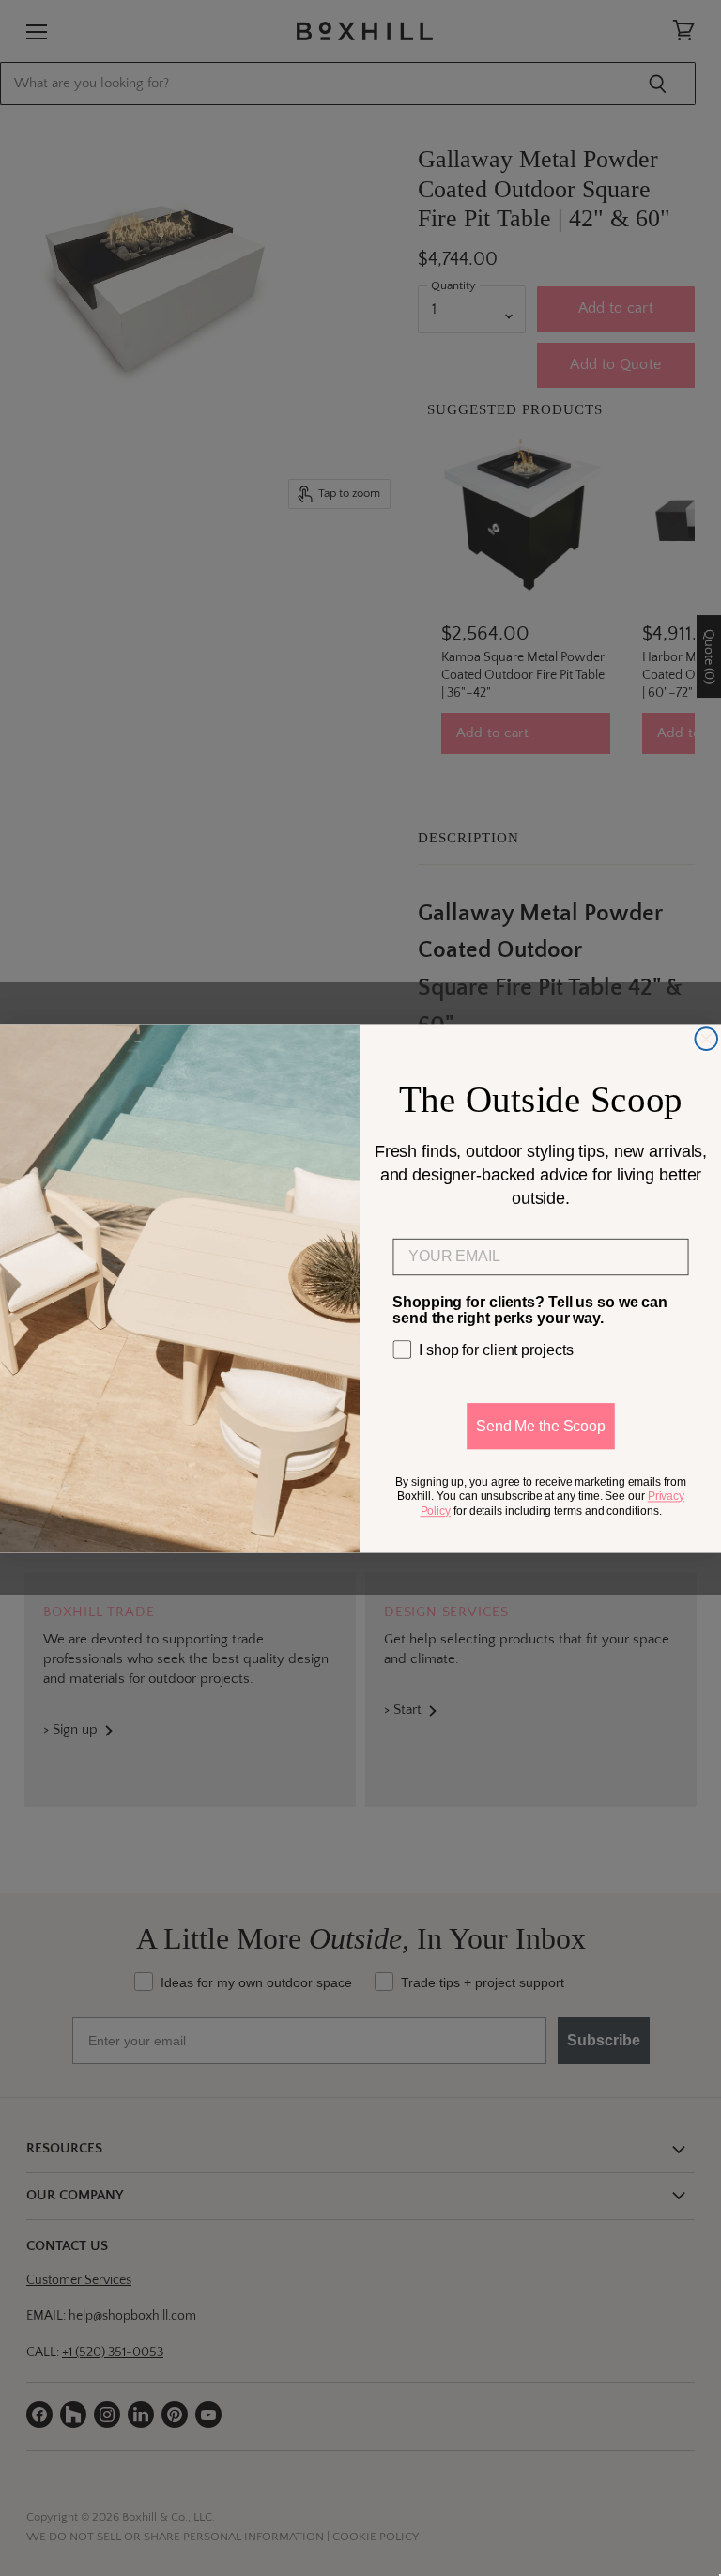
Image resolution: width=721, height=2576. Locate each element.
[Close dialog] (706, 1039)
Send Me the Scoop (541, 1425)
